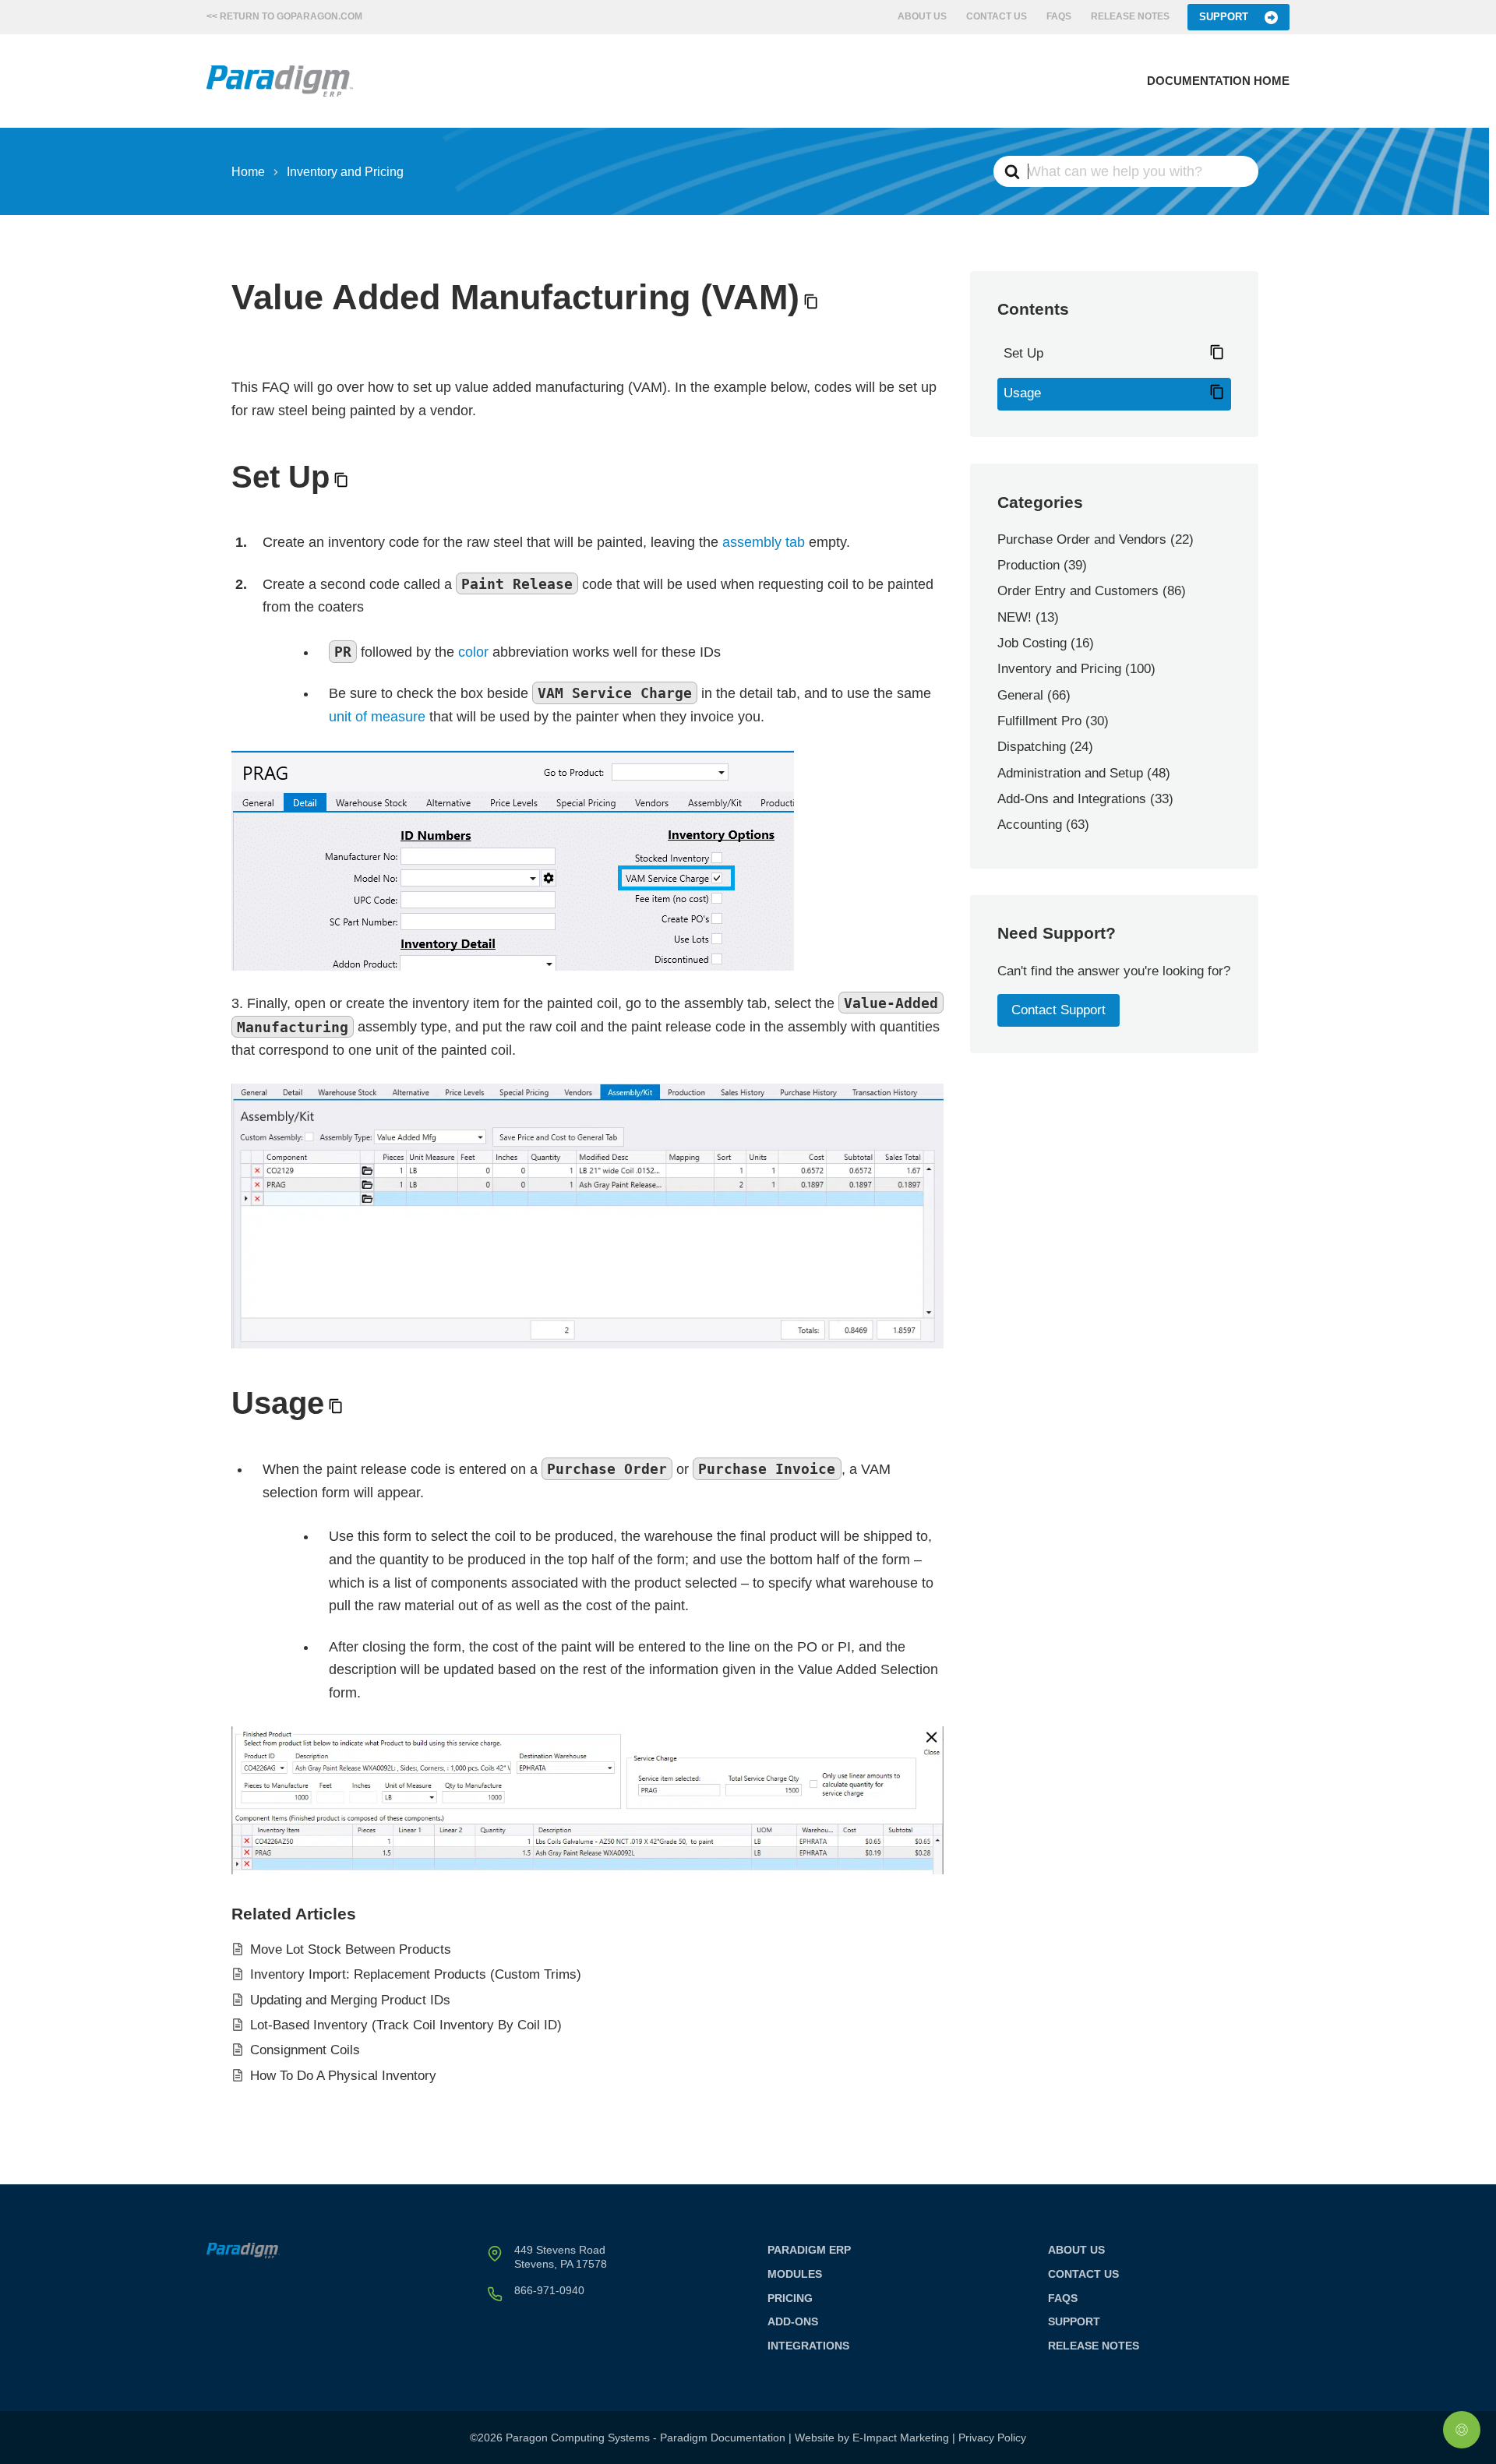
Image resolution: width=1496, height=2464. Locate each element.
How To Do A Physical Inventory (343, 2076)
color (473, 652)
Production (1028, 565)
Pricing (790, 2298)
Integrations (808, 2346)
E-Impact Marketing (901, 2438)
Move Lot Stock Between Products (351, 1949)
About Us (922, 16)
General (1020, 695)
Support (1224, 17)
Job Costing (1032, 643)
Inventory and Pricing (1059, 669)
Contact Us (997, 16)
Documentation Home (1218, 81)
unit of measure (377, 717)
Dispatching (1032, 747)
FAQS (1059, 16)
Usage (1022, 393)
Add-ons (793, 2321)
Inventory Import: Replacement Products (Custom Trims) (416, 1974)
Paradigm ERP (809, 2250)
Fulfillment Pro (1039, 721)
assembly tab (764, 542)
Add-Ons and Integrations (1072, 799)
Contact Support (1058, 1010)
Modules (795, 2274)
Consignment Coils (305, 2050)
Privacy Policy (992, 2438)
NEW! (1014, 617)
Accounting (1030, 825)
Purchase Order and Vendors (1082, 539)
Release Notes (1130, 16)
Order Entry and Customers (1078, 591)
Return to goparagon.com (291, 16)
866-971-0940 (549, 2290)
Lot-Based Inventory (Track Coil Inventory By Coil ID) (406, 2025)
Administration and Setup (1070, 773)
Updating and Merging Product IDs (350, 2000)
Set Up (1023, 353)
